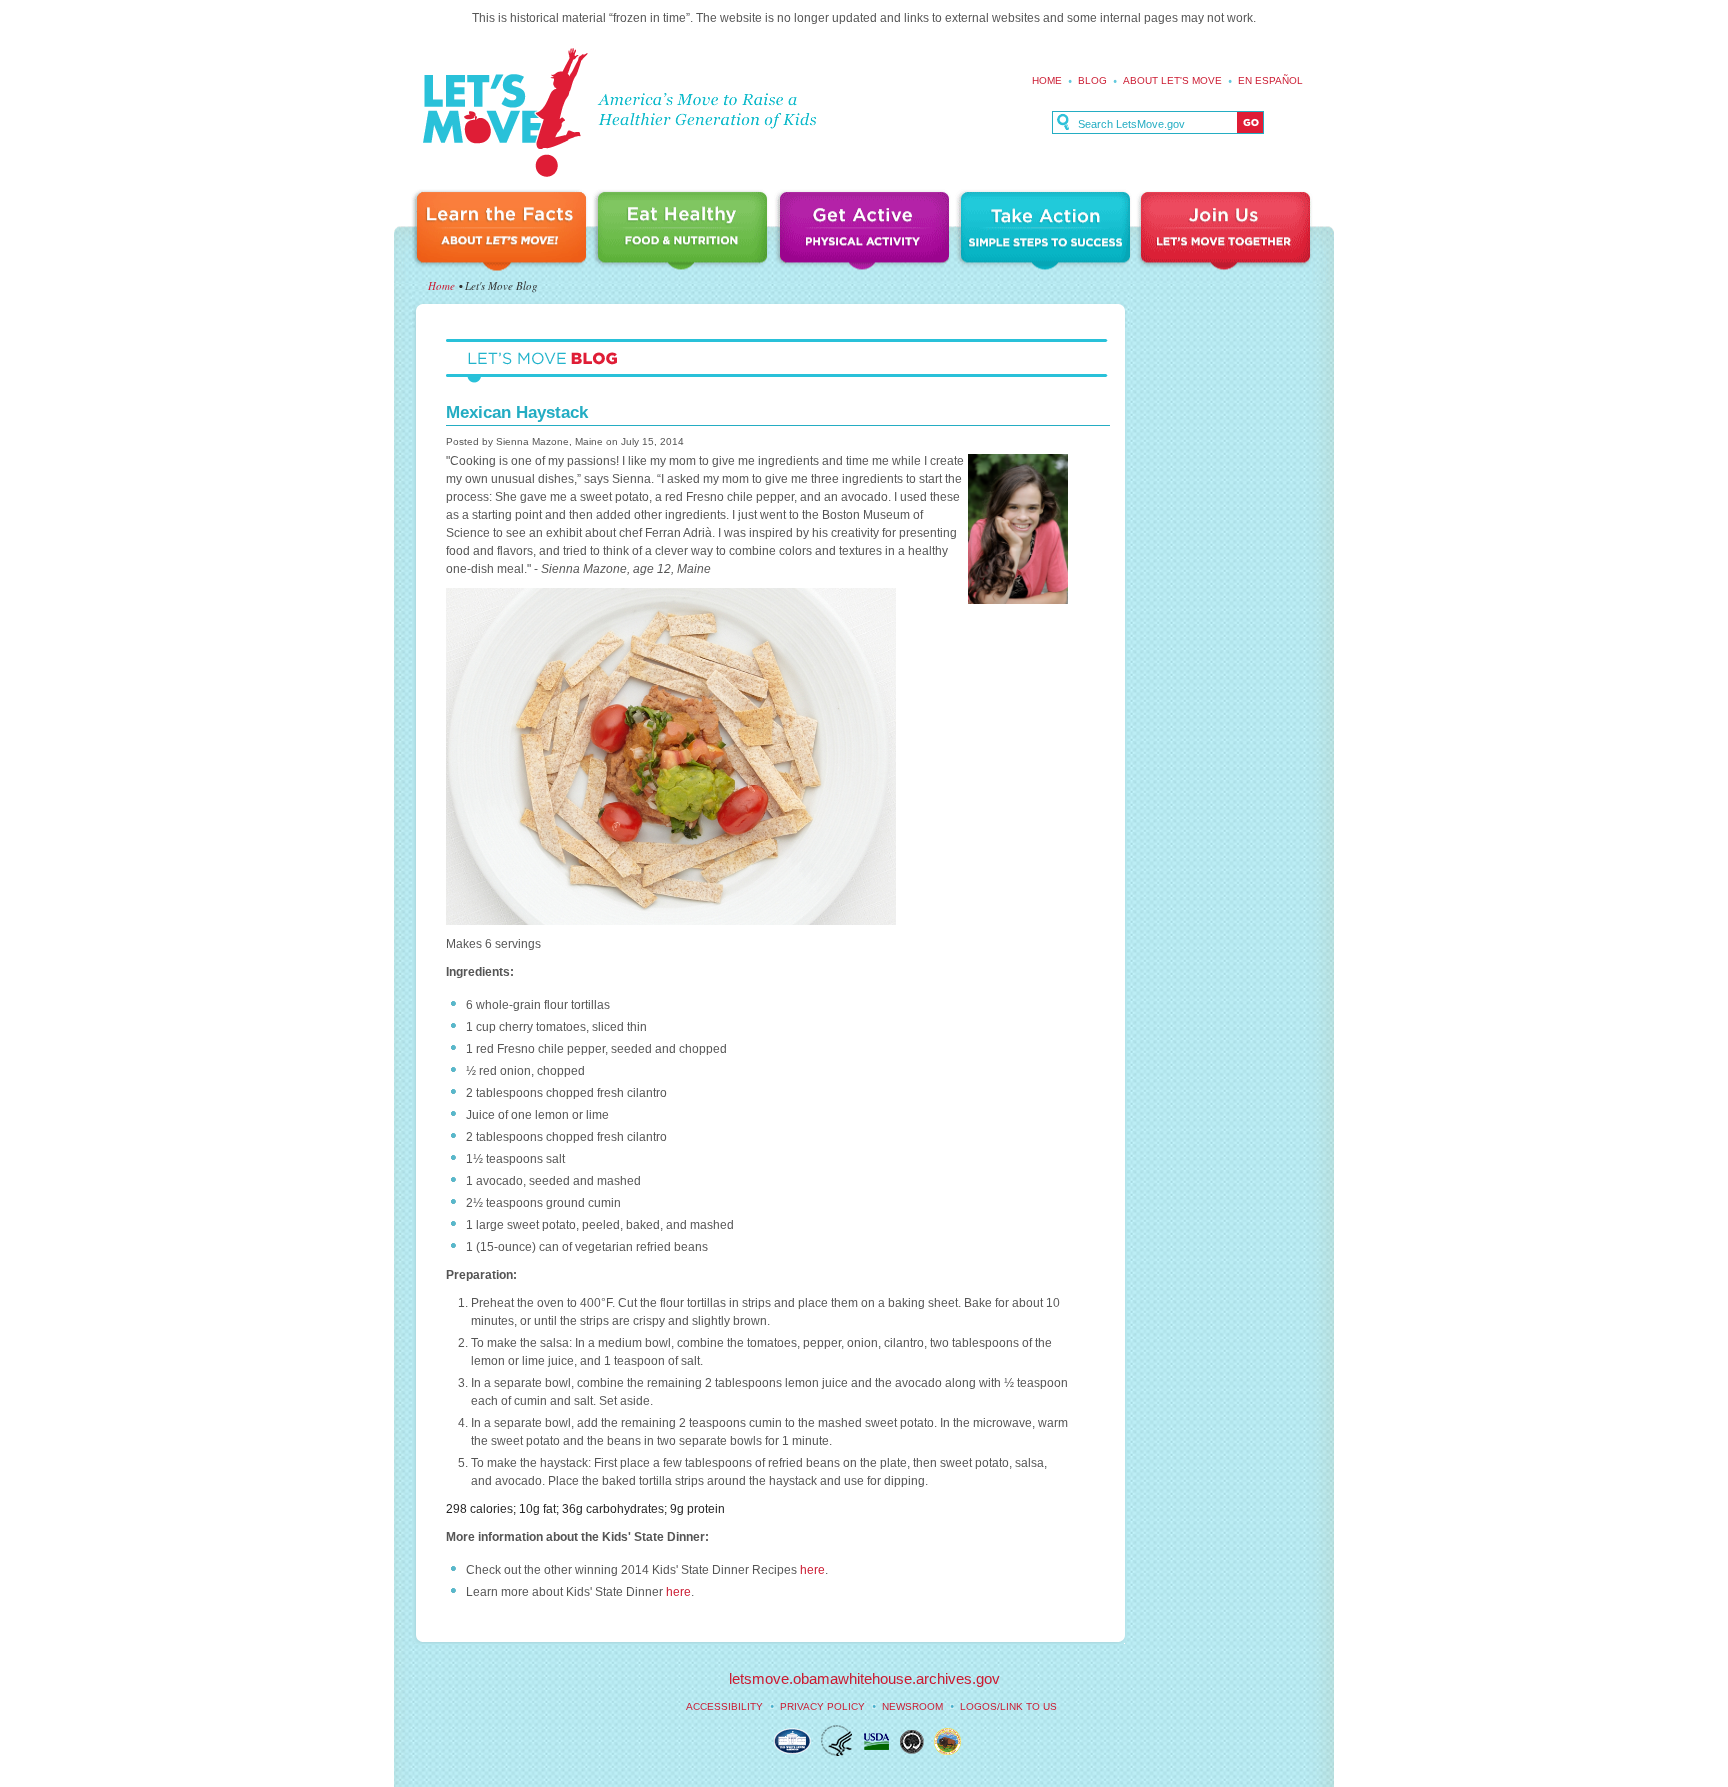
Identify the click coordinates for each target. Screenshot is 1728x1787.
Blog (1092, 80)
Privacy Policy (822, 1706)
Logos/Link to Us (1008, 1706)
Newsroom (912, 1706)
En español (1270, 80)
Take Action (1048, 232)
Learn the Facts (504, 232)
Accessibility (724, 1706)
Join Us (1227, 232)
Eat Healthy (686, 232)
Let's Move (504, 113)
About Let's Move (1172, 80)
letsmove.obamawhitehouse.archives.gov (864, 1678)
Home (1047, 80)
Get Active (867, 232)
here (812, 1570)
